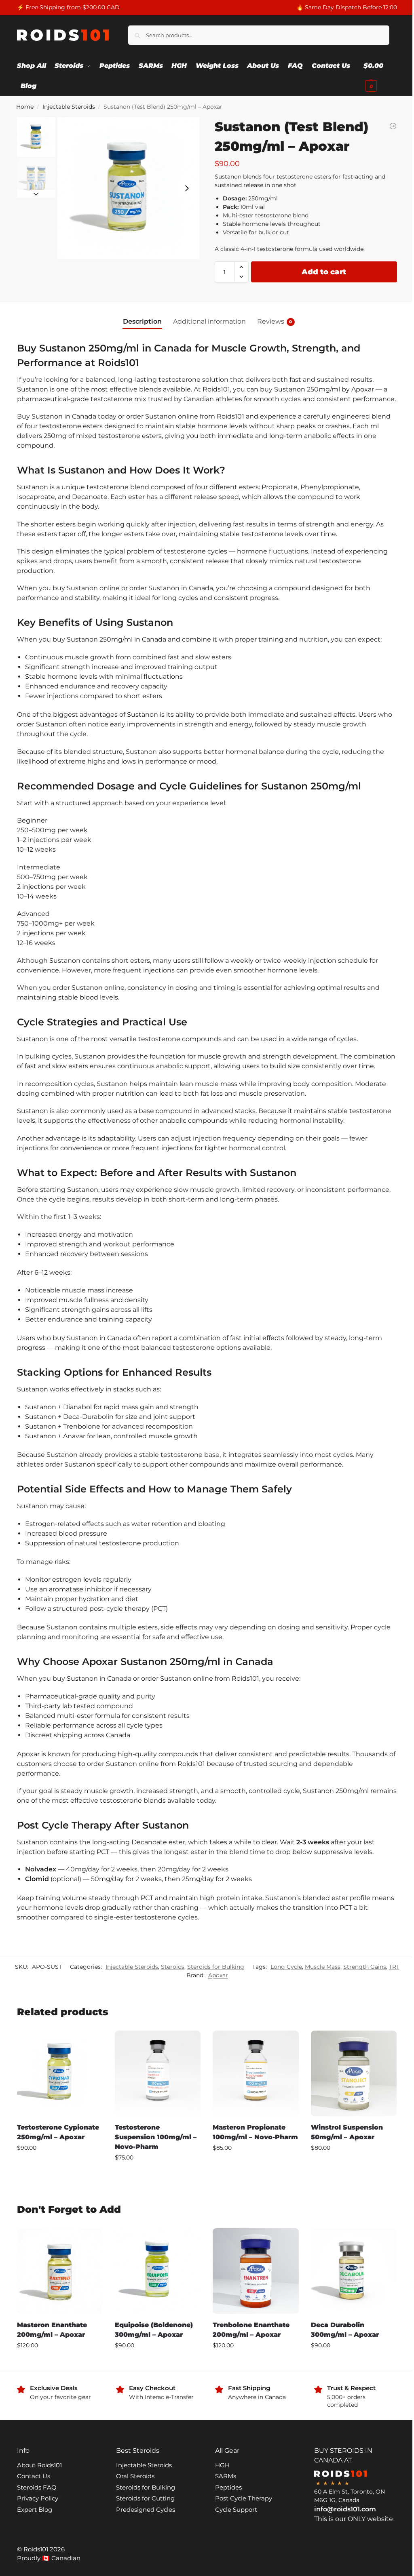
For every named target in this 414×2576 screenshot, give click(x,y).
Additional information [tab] (209, 321)
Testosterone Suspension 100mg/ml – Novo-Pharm (156, 2137)
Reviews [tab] (275, 321)
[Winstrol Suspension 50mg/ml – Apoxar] (354, 2073)
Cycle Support (236, 2510)
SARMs (226, 2476)
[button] (380, 76)
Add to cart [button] (60, 2165)
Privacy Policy (38, 2498)
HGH (222, 2465)
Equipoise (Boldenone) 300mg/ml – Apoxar (154, 2330)
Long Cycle (286, 1967)
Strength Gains (365, 1967)
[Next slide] (187, 188)
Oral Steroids (135, 2476)
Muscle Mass (323, 1967)
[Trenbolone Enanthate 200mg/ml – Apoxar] (256, 2271)
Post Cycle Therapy (244, 2498)
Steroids (173, 1967)
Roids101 (36, 2549)
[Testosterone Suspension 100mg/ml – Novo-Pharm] (158, 2073)
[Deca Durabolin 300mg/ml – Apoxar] (354, 2271)
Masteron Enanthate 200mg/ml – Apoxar (52, 2330)
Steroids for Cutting (145, 2498)
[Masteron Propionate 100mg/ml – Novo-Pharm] (256, 2073)
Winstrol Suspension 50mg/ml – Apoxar (347, 2132)
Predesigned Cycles (146, 2510)
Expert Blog (35, 2510)
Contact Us (34, 2476)
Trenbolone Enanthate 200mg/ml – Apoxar (251, 2330)
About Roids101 (39, 2465)
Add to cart (324, 272)
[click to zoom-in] (128, 188)
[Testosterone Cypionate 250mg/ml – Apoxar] (60, 2073)
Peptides (228, 2487)
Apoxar (218, 1975)
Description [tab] (142, 321)
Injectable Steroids (69, 107)
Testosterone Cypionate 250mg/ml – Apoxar (58, 2132)
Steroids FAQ (37, 2487)
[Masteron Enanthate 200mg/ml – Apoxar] (60, 2271)
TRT (394, 1967)
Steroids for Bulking (216, 1967)
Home (25, 107)
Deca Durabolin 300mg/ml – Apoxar (345, 2330)
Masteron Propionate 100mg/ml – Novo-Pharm (255, 2132)
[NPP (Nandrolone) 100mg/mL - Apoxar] (393, 126)
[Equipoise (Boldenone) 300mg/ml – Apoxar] (158, 2271)
